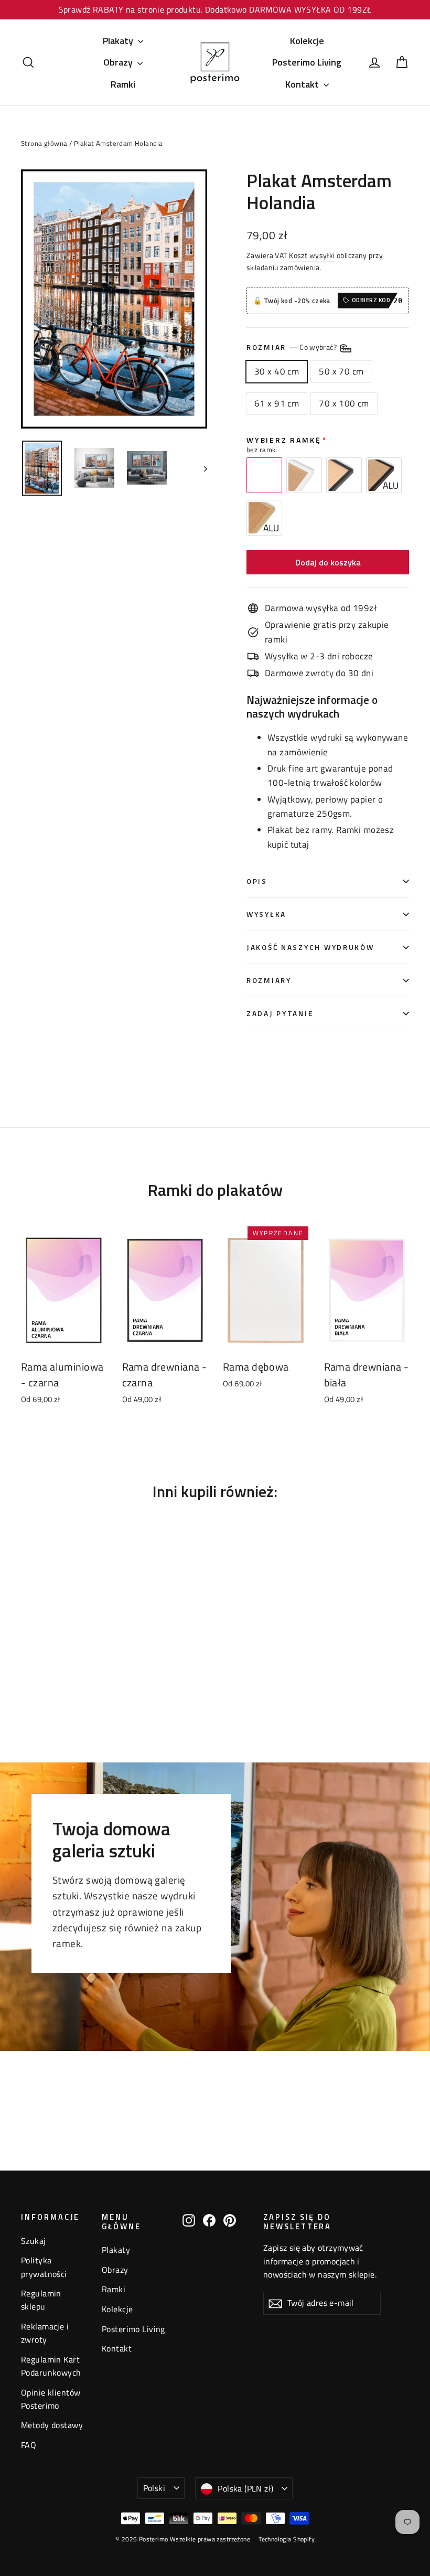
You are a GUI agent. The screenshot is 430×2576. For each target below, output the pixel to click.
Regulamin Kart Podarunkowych (51, 2366)
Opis (257, 881)
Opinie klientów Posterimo (51, 2399)
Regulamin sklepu (41, 2300)
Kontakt (303, 84)
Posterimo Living (307, 62)
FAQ (29, 2445)
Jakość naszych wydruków (310, 947)
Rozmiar (292, 347)
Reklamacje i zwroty (45, 2333)
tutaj (300, 845)
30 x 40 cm (277, 371)
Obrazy (119, 62)
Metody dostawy (52, 2425)
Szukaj (34, 2241)
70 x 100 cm (344, 403)
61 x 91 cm (277, 403)
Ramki (123, 84)
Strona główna (44, 143)
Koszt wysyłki (312, 255)
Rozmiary (269, 980)
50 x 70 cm (341, 371)
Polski (154, 2488)
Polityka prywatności (44, 2267)
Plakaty (119, 41)
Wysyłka (266, 914)
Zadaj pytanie (280, 1013)
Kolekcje (307, 41)
